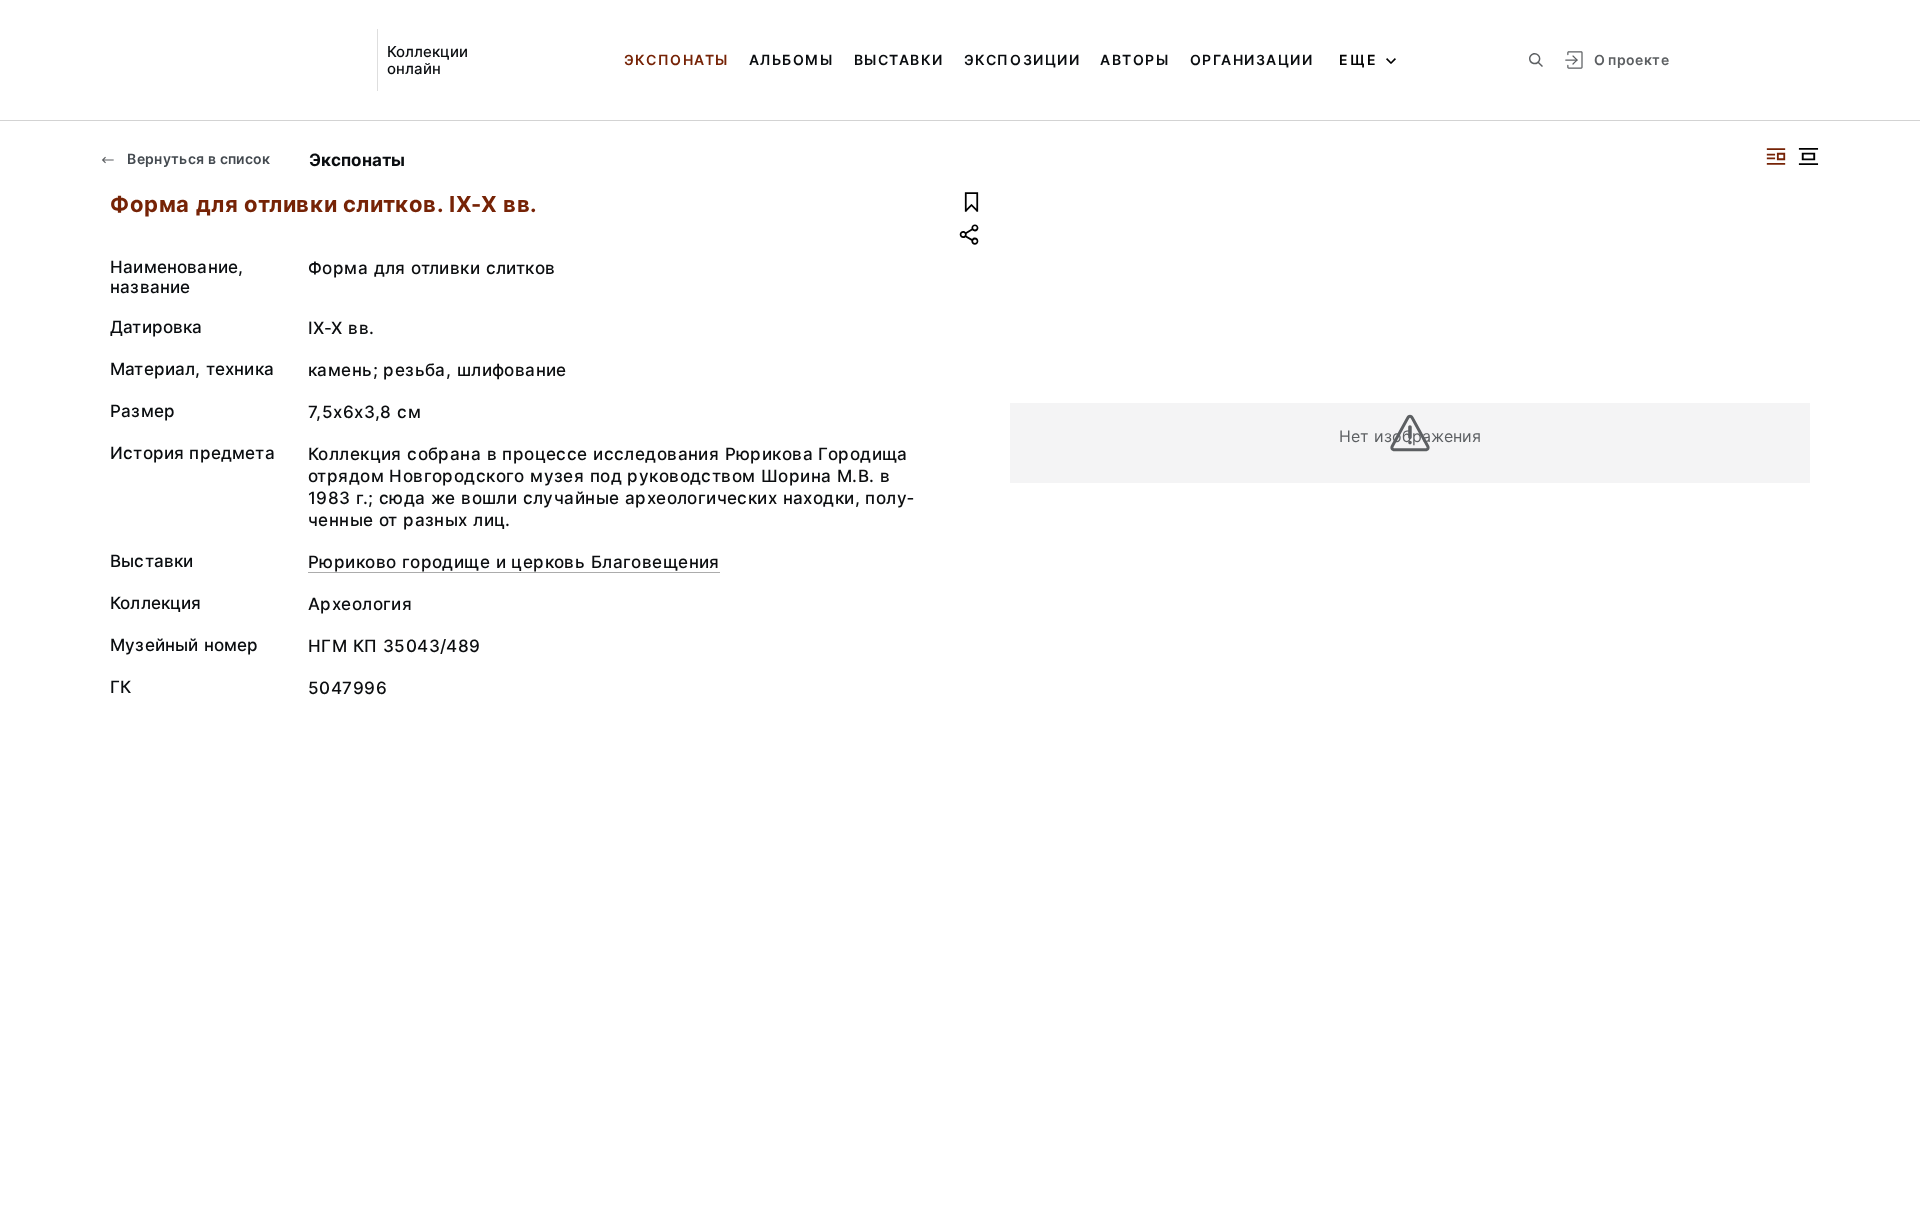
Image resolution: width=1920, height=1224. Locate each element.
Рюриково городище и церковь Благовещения (514, 562)
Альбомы (791, 59)
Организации (1252, 59)
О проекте (1631, 59)
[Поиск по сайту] (1536, 60)
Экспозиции (1022, 59)
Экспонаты (676, 59)
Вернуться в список (197, 158)
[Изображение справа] (1776, 156)
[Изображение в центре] (1808, 156)
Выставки (899, 59)
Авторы (1134, 59)
